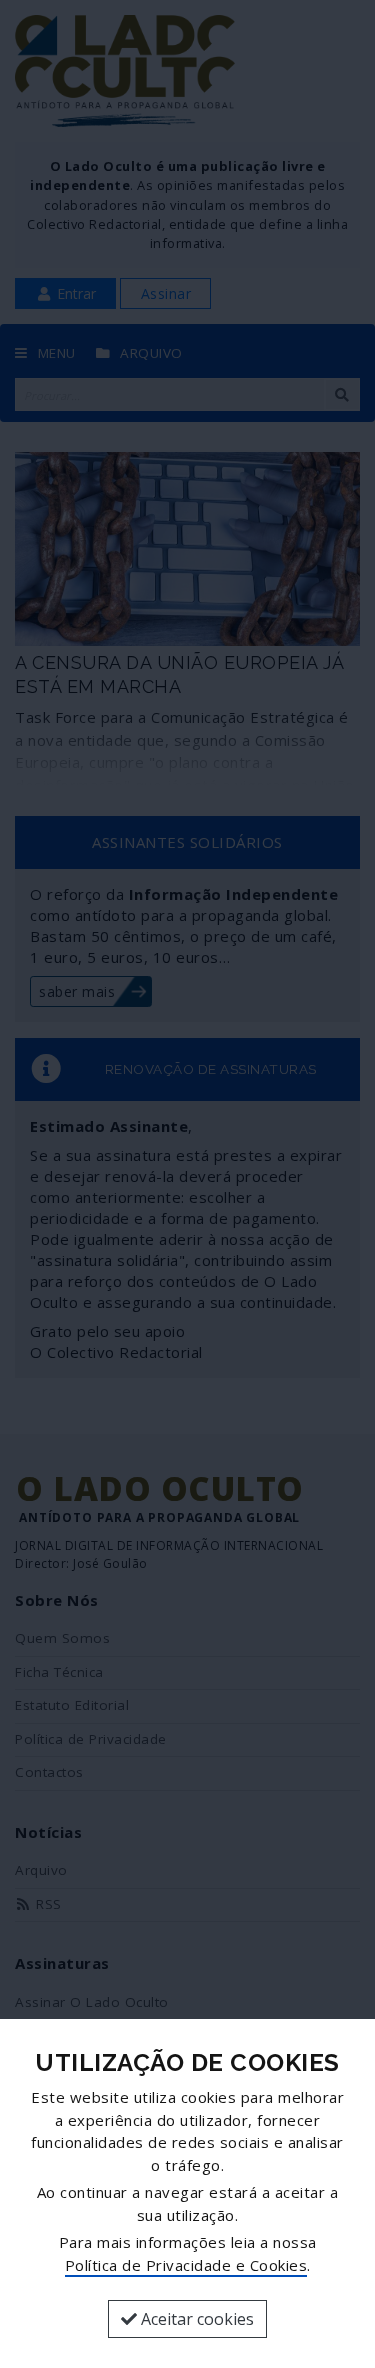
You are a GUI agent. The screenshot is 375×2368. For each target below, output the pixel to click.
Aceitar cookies (195, 2319)
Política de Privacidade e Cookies (186, 2265)
